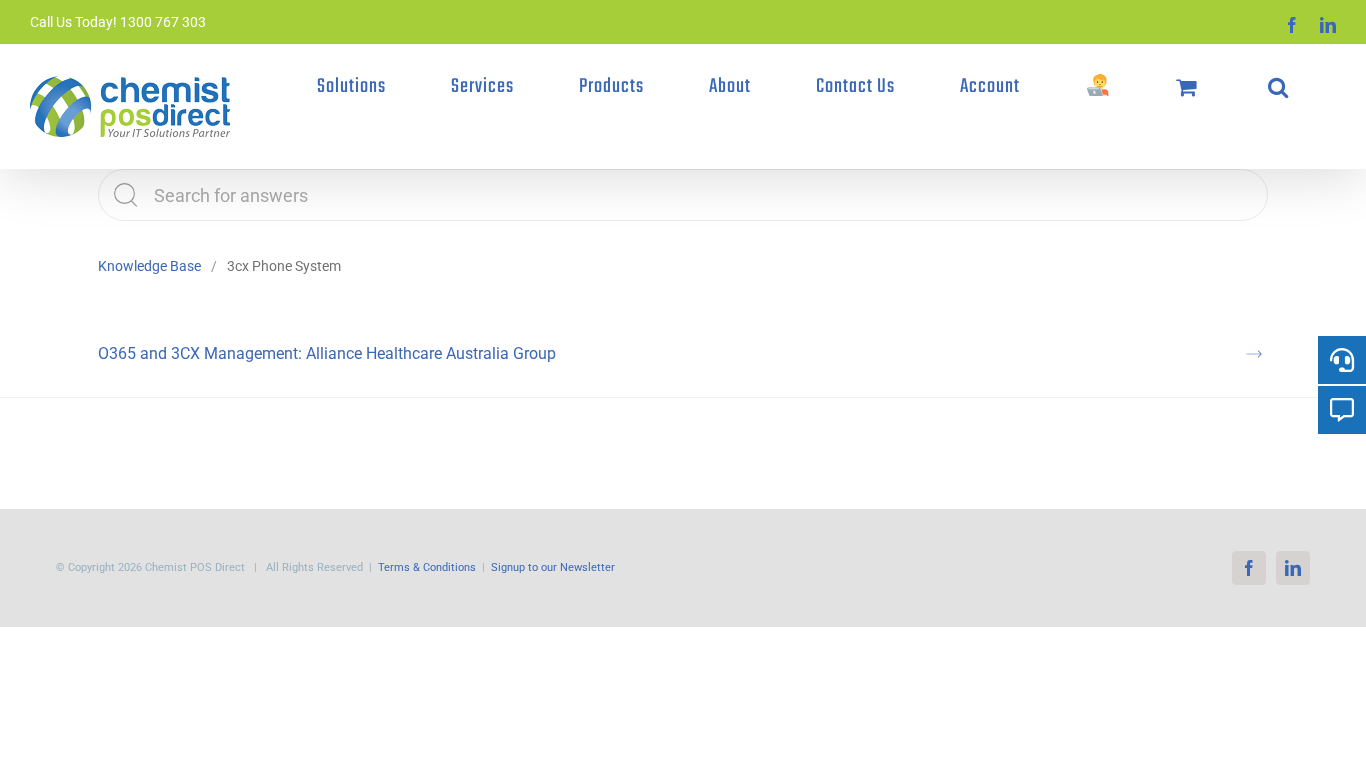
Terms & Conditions (427, 567)
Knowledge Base (149, 266)
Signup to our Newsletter (553, 567)
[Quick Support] (1098, 87)
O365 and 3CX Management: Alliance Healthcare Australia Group (327, 353)
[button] (1278, 87)
